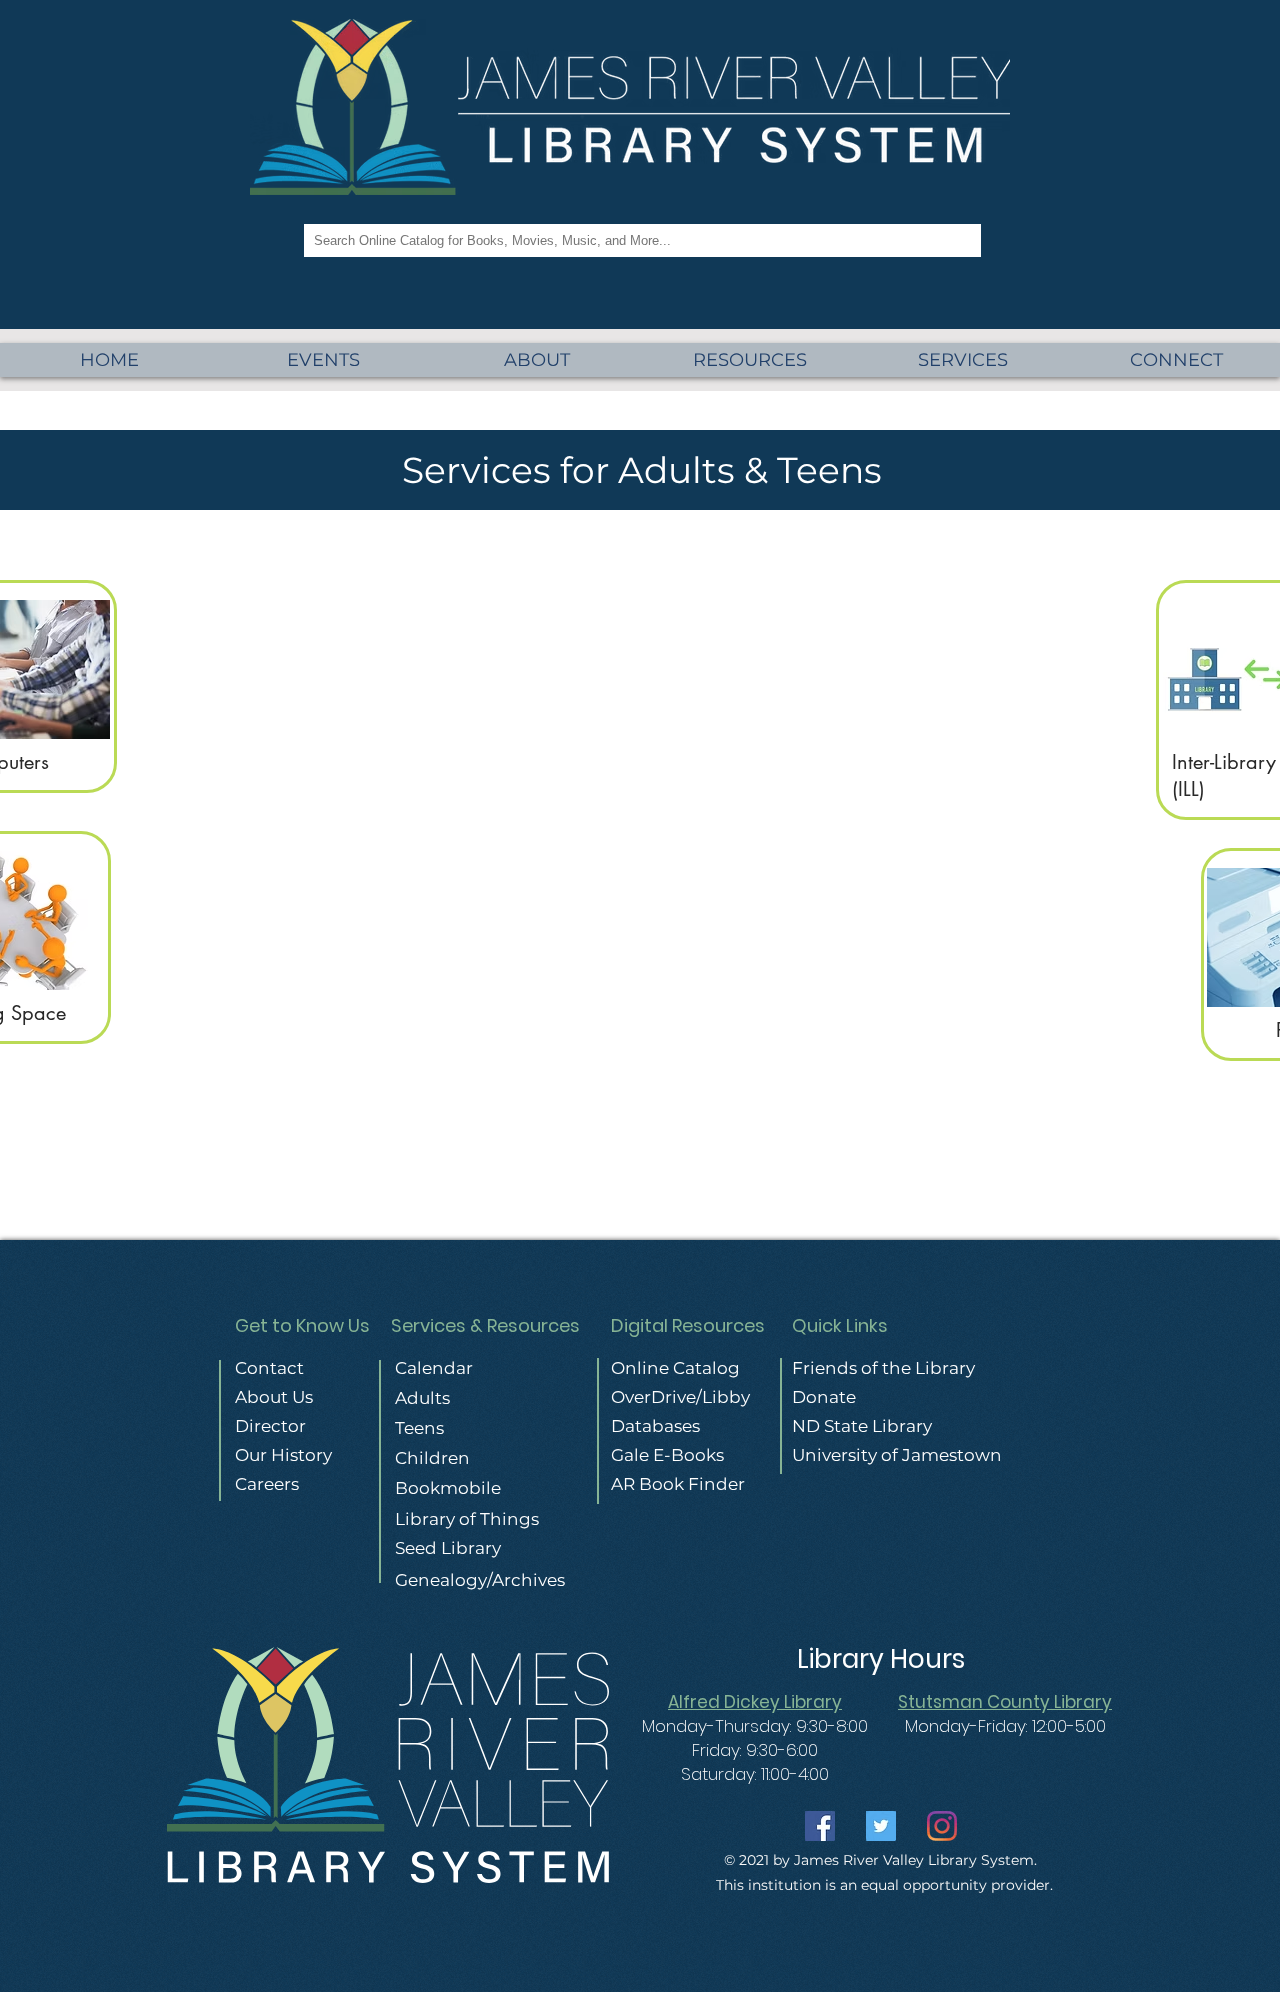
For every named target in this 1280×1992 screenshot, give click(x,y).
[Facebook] (820, 1826)
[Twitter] (881, 1826)
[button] (963, 360)
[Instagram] (942, 1826)
